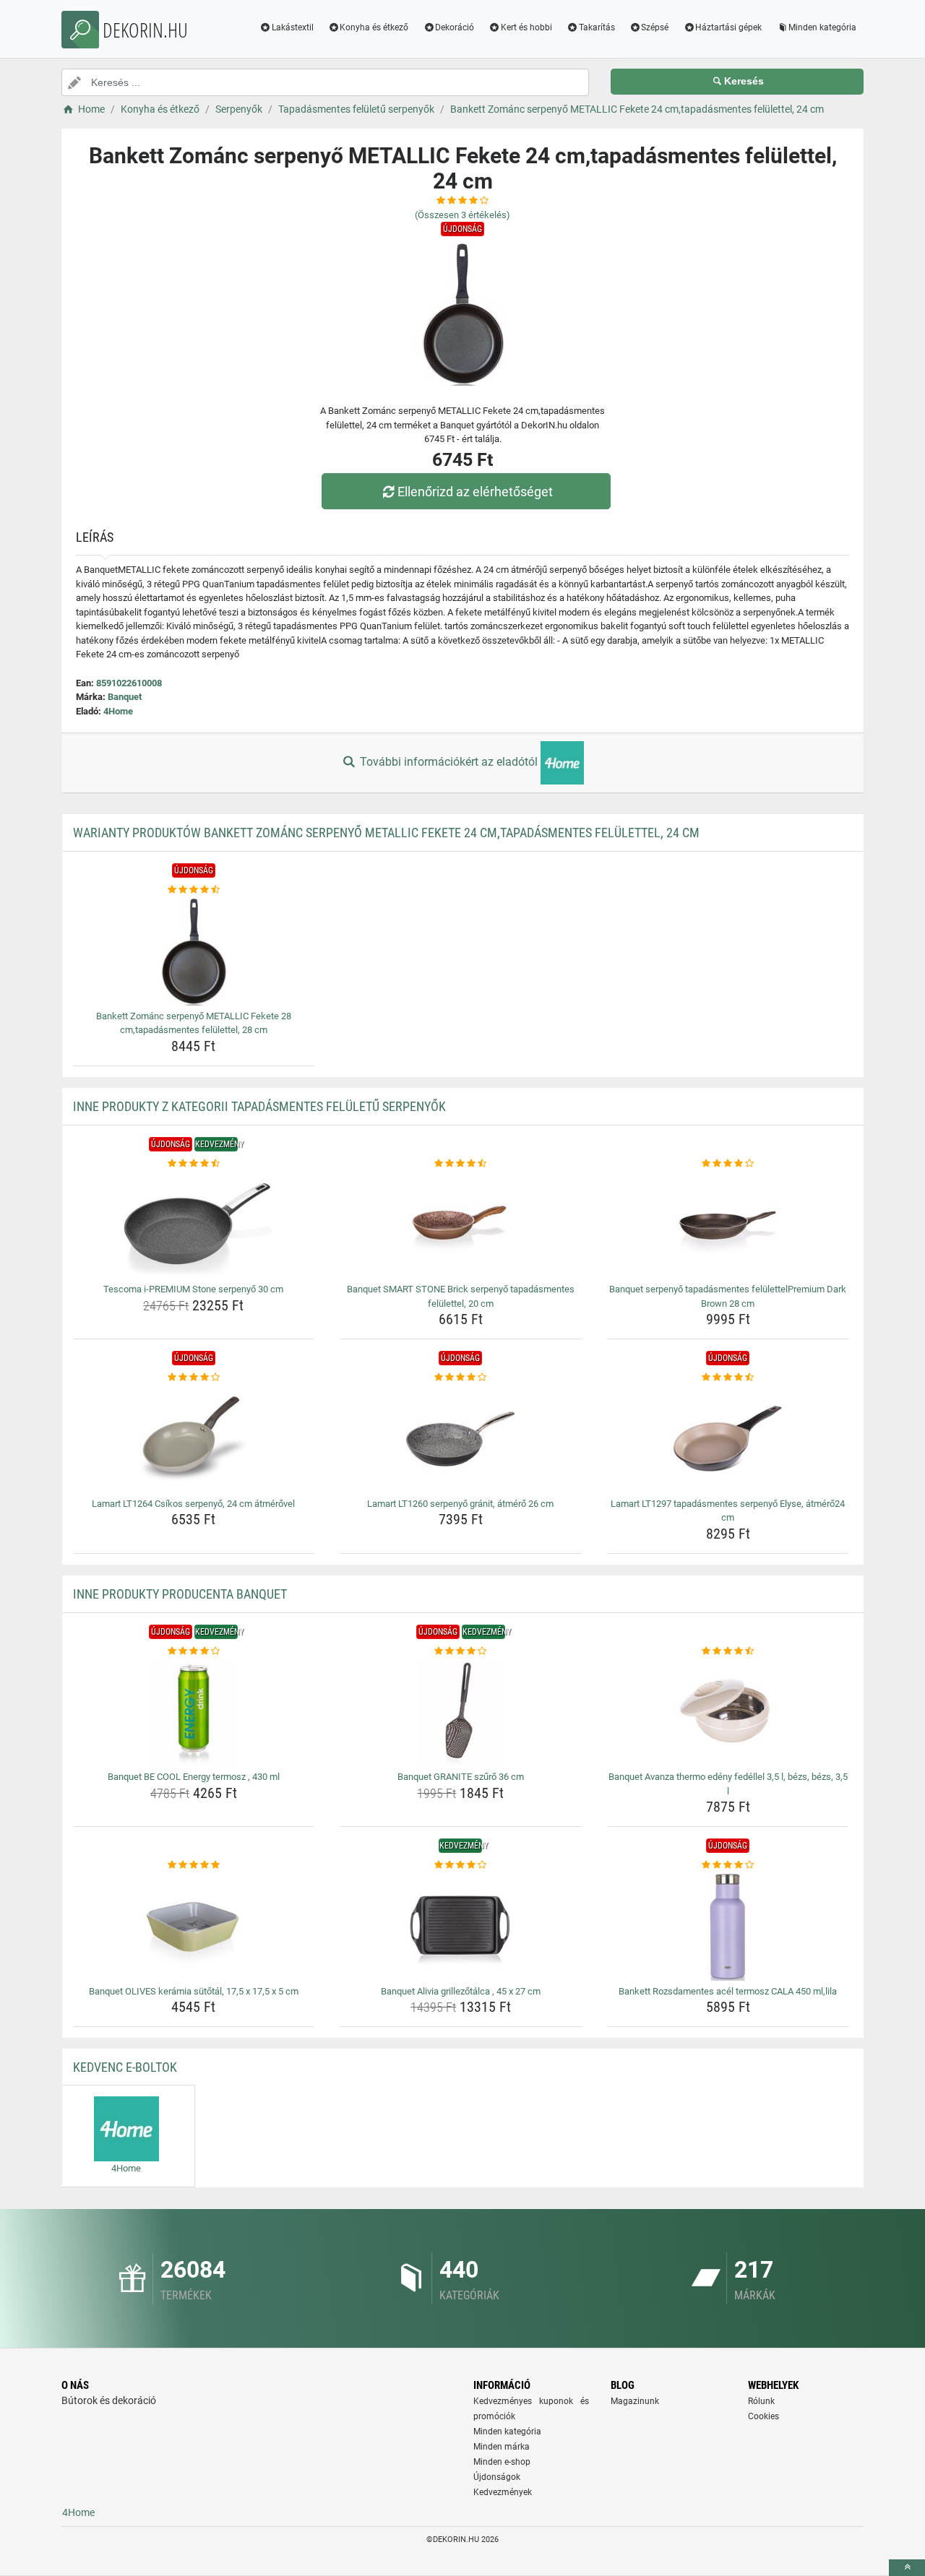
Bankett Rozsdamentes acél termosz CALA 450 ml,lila (728, 1991)
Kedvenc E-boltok (125, 2067)
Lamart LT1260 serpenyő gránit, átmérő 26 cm (460, 1504)
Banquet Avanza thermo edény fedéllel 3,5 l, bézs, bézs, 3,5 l (728, 1784)
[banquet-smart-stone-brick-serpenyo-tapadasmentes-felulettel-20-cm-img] (461, 1224)
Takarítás (597, 27)
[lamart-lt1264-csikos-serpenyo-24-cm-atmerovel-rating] (194, 1378)
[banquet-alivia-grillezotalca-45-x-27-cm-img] (461, 1927)
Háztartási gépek (728, 27)
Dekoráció (455, 27)
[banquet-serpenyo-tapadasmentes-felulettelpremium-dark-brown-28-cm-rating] (728, 1164)
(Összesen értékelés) (462, 215)
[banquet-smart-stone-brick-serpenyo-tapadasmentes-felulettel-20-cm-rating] (461, 1164)
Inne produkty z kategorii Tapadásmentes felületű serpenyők (259, 1106)
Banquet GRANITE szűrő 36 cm (461, 1777)
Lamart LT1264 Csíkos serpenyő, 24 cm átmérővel (193, 1504)
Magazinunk (635, 2401)
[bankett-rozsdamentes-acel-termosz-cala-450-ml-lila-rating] (728, 1865)
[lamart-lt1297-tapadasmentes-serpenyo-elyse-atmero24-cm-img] (728, 1439)
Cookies (763, 2416)
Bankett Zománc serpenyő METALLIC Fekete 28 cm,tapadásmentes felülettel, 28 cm (194, 1023)
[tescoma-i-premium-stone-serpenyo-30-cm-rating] (194, 1164)
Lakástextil (293, 27)
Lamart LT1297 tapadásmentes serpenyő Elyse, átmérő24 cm (728, 1511)
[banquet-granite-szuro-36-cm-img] (461, 1712)
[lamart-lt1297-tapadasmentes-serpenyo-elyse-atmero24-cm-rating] (728, 1378)
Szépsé (655, 27)
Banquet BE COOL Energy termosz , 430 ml (194, 1777)
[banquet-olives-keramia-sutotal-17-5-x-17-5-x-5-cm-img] (194, 1927)
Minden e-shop (502, 2462)
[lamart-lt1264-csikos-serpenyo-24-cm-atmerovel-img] (194, 1439)
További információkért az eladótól (449, 762)
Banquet (125, 697)
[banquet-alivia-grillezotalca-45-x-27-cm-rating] (461, 1865)
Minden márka (502, 2447)
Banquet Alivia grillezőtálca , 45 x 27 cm (461, 1991)
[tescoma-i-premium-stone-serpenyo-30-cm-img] (194, 1224)
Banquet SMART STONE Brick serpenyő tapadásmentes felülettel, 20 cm (461, 1296)
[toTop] (907, 2568)
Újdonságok (497, 2477)
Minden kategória (822, 27)
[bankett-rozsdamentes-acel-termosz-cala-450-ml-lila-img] (728, 1927)
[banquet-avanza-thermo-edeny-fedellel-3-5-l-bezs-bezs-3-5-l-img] (728, 1712)
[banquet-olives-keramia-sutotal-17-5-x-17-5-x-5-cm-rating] (194, 1865)
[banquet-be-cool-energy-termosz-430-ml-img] (194, 1712)
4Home (118, 711)
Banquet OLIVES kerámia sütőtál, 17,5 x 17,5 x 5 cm (194, 1991)
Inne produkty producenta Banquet (180, 1594)
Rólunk (761, 2401)
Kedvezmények (503, 2492)
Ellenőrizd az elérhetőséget (475, 492)
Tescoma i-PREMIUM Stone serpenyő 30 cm (193, 1289)
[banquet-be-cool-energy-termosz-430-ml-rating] (194, 1651)
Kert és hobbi (526, 27)
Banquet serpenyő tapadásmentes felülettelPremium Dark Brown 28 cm (728, 1296)
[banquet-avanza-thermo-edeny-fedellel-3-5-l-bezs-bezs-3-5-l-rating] (728, 1651)
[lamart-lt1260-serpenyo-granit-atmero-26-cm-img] (461, 1439)
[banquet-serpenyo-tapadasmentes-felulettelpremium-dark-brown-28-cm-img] (728, 1224)
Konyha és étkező (374, 27)
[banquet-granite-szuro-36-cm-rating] (461, 1651)
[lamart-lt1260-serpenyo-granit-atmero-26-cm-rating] (461, 1378)
